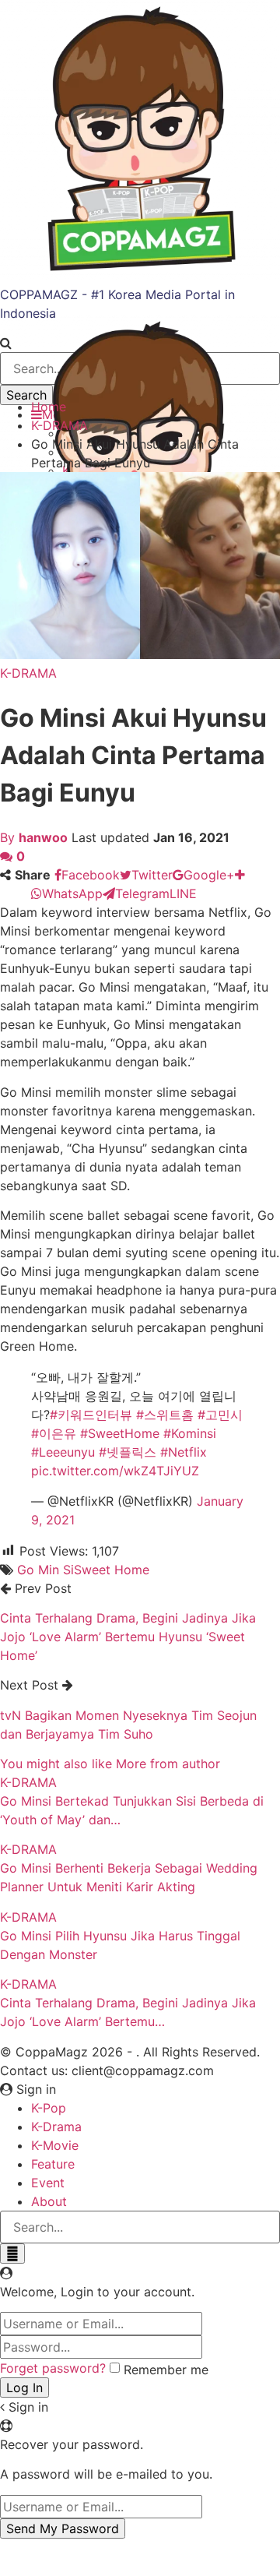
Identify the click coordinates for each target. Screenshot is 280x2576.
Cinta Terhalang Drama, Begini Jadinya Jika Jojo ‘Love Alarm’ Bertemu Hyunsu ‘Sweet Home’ (128, 1637)
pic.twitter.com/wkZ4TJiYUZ (115, 1471)
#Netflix (184, 1452)
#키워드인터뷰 (91, 1415)
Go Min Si (45, 1570)
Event (48, 2183)
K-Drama (56, 2127)
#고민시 (220, 1415)
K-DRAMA (28, 673)
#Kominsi (190, 1433)
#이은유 (54, 1433)
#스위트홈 (165, 1415)
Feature (53, 2164)
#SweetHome (120, 1433)
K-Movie (55, 2145)
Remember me (166, 2370)
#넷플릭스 (128, 1452)
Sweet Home (112, 1570)
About (49, 2201)
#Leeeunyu (63, 1452)
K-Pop (49, 2108)
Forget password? (53, 2368)
